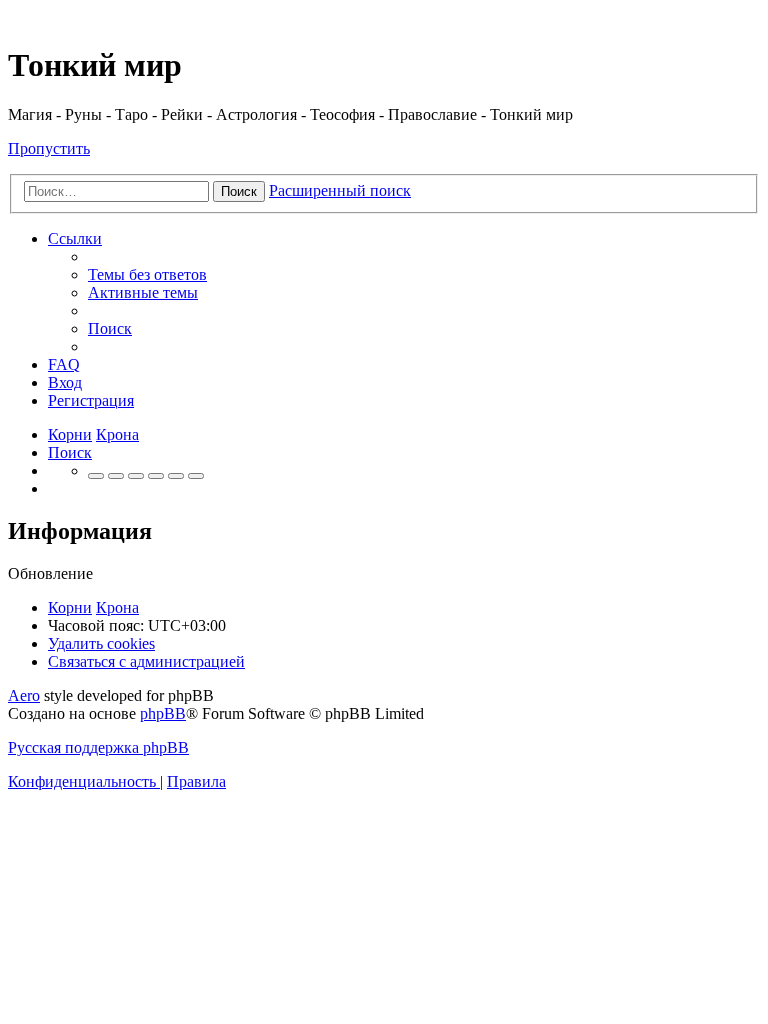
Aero (24, 695)
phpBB (163, 713)
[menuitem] (147, 274)
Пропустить (49, 148)
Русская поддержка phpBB (98, 747)
